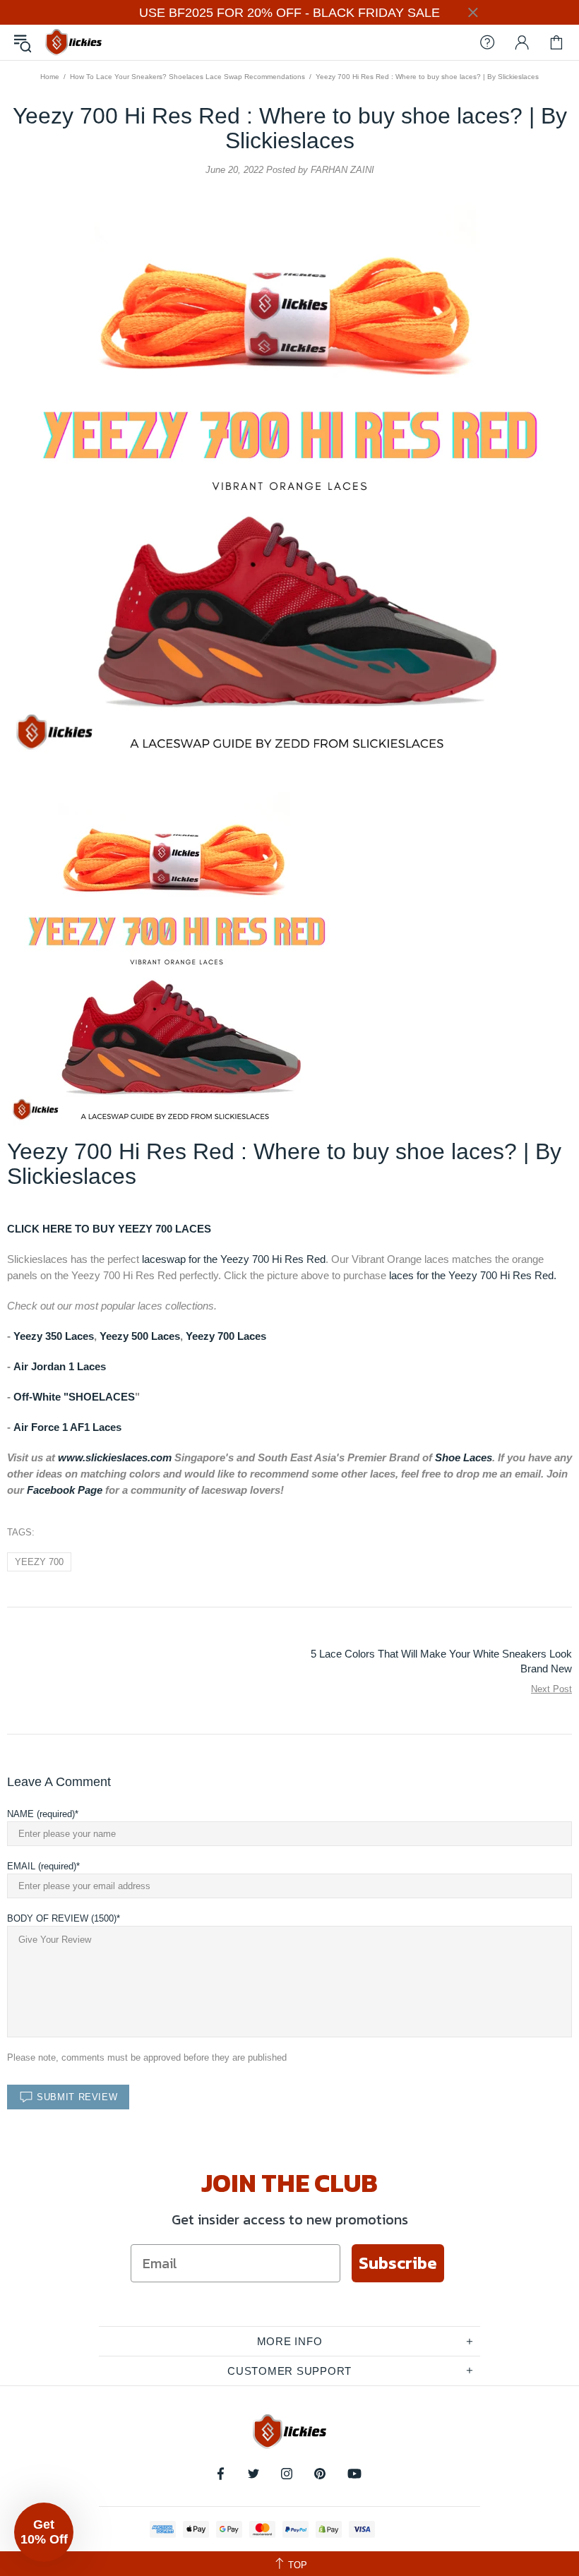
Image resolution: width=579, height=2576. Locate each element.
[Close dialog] (430, 1099)
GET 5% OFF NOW (289, 1455)
